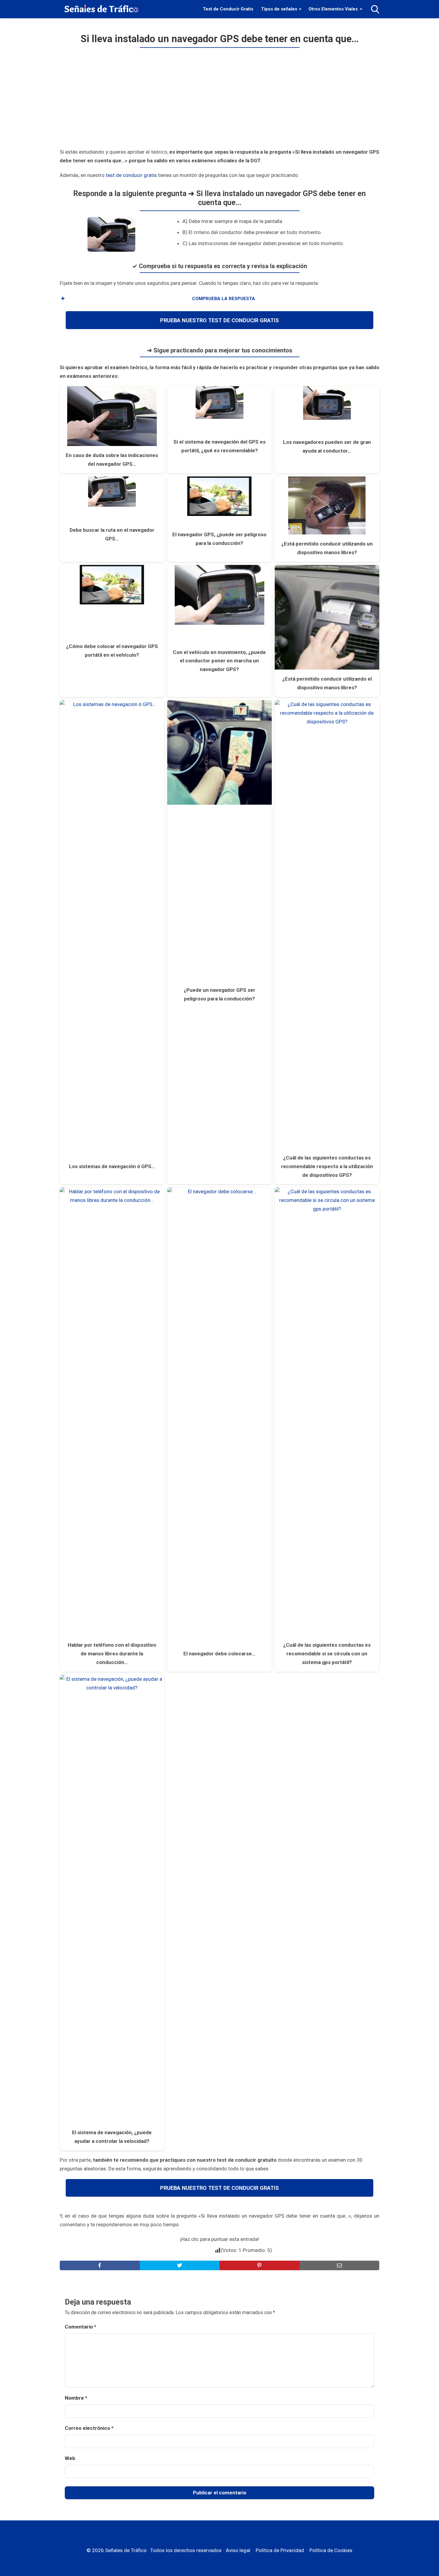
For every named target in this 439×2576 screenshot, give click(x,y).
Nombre (76, 2398)
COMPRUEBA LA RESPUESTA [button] (224, 299)
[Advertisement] (219, 100)
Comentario (80, 2327)
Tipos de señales (279, 9)
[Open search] (375, 9)
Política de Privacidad (280, 2550)
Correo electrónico (89, 2428)
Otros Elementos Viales (333, 9)
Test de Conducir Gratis (228, 9)
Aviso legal (238, 2550)
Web (70, 2458)
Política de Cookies (331, 2550)
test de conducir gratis (131, 175)
